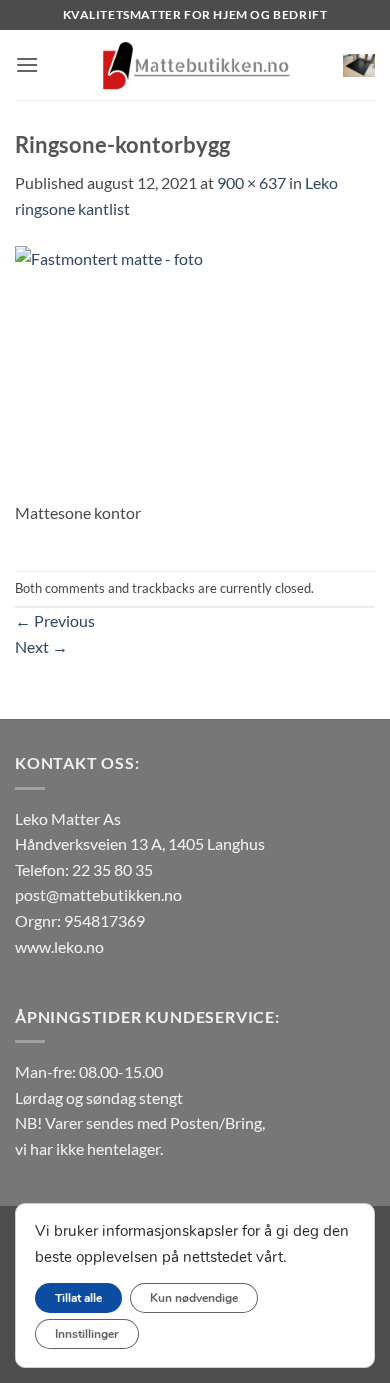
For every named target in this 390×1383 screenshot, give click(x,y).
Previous (55, 620)
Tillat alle (78, 1298)
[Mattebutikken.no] (195, 65)
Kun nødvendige (194, 1298)
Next (41, 646)
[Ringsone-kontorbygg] (195, 370)
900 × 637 (251, 182)
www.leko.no (59, 946)
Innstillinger (87, 1334)
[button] (27, 64)
